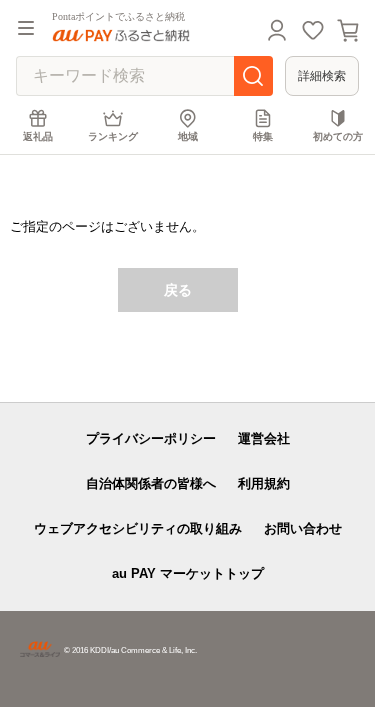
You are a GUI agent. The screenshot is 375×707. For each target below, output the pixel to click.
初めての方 (338, 136)
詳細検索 (322, 76)
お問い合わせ (303, 528)
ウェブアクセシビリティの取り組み (138, 528)
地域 (188, 136)
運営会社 (264, 438)
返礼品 (38, 136)
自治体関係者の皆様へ (151, 483)
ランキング (113, 136)
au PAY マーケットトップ (188, 573)
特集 (263, 136)
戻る (178, 290)
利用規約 (264, 483)
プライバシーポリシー (151, 438)
